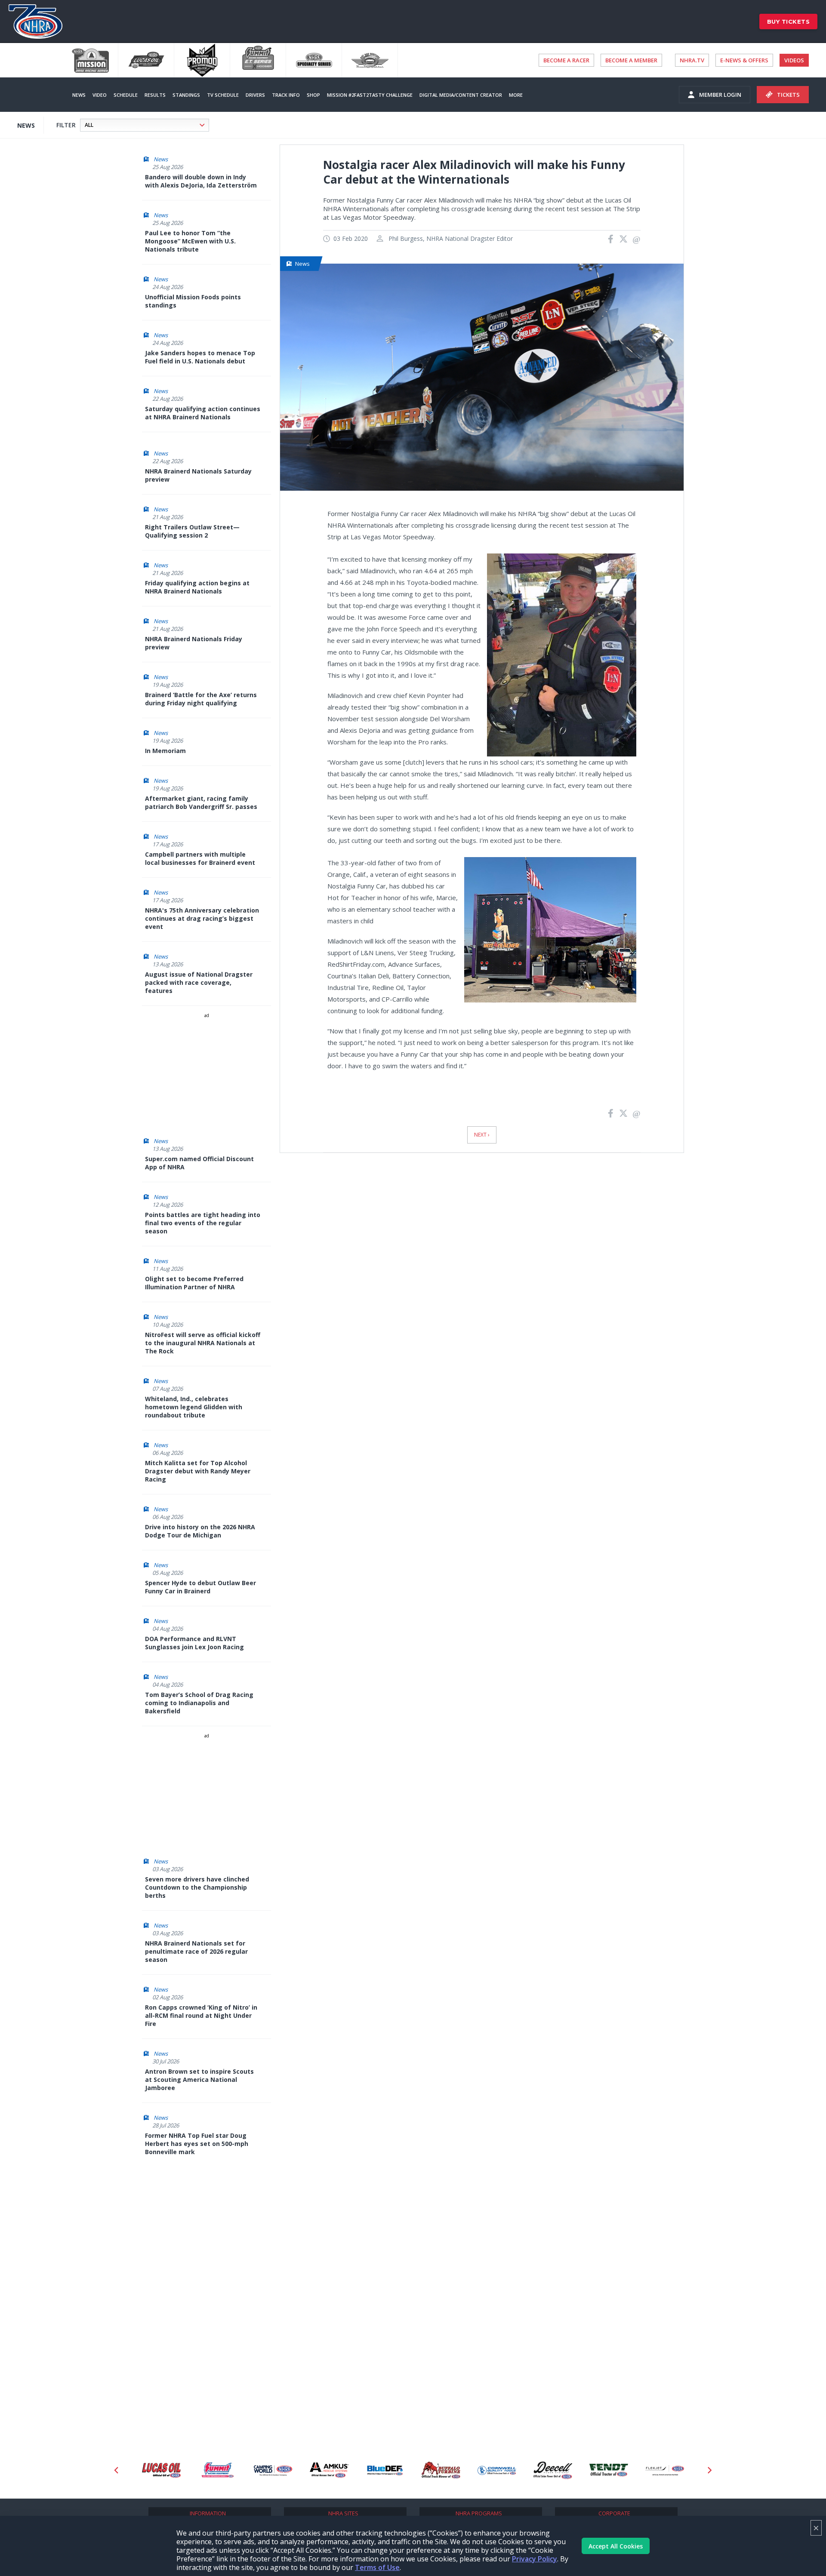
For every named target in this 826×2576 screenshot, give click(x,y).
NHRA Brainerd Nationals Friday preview (194, 643)
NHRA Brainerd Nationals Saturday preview (198, 475)
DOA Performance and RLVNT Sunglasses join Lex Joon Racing (194, 1643)
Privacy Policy (535, 2559)
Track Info (286, 95)
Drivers (255, 95)
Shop (313, 95)
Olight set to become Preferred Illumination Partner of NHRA (194, 1283)
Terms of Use (377, 2567)
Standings (186, 95)
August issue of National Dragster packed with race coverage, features (199, 982)
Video (100, 95)
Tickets (788, 95)
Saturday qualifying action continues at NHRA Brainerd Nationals (203, 413)
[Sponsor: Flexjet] (609, 2470)
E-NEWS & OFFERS (744, 60)
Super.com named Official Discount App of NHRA (199, 1163)
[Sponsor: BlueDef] (329, 2470)
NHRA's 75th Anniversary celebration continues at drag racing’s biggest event (202, 918)
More (516, 95)
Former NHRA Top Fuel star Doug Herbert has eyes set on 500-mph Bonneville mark (197, 2144)
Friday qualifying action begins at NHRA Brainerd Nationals (197, 587)
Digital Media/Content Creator (461, 95)
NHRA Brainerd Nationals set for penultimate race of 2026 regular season (196, 1951)
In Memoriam (165, 751)
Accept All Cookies (616, 2546)
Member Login (720, 95)
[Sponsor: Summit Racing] (161, 2470)
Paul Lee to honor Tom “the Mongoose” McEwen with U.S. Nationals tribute (190, 241)
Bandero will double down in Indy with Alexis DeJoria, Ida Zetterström (201, 181)
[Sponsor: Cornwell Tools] (441, 2470)
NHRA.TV (692, 60)
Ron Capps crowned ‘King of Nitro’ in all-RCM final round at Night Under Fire (201, 2015)
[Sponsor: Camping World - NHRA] (217, 2470)
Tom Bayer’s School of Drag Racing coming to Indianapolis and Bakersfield (199, 1703)
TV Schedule (223, 95)
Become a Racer (566, 60)
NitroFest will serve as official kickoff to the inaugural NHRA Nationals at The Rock (203, 1343)
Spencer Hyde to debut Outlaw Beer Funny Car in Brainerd (200, 1587)
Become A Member (631, 60)
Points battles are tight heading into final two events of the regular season (203, 1223)
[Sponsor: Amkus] (273, 2470)
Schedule (126, 95)
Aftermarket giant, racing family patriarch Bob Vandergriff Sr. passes (201, 802)
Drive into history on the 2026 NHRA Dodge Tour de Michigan (200, 1531)
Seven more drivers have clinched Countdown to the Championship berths (197, 1887)
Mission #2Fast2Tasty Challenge (370, 95)
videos (794, 60)
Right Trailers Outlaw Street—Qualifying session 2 (192, 531)
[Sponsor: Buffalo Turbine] (385, 2470)
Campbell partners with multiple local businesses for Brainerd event (200, 858)
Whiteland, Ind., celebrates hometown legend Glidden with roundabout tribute (194, 1407)
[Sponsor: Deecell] (497, 2470)
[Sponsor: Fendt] (553, 2470)
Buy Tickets (789, 22)
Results (155, 95)
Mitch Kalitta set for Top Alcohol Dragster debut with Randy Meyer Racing (198, 1471)
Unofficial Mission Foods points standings (193, 301)
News (79, 95)
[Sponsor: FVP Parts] (665, 2470)
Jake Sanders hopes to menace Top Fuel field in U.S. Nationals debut (200, 357)
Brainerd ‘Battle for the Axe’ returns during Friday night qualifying (201, 699)
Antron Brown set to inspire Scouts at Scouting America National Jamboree (199, 2080)
